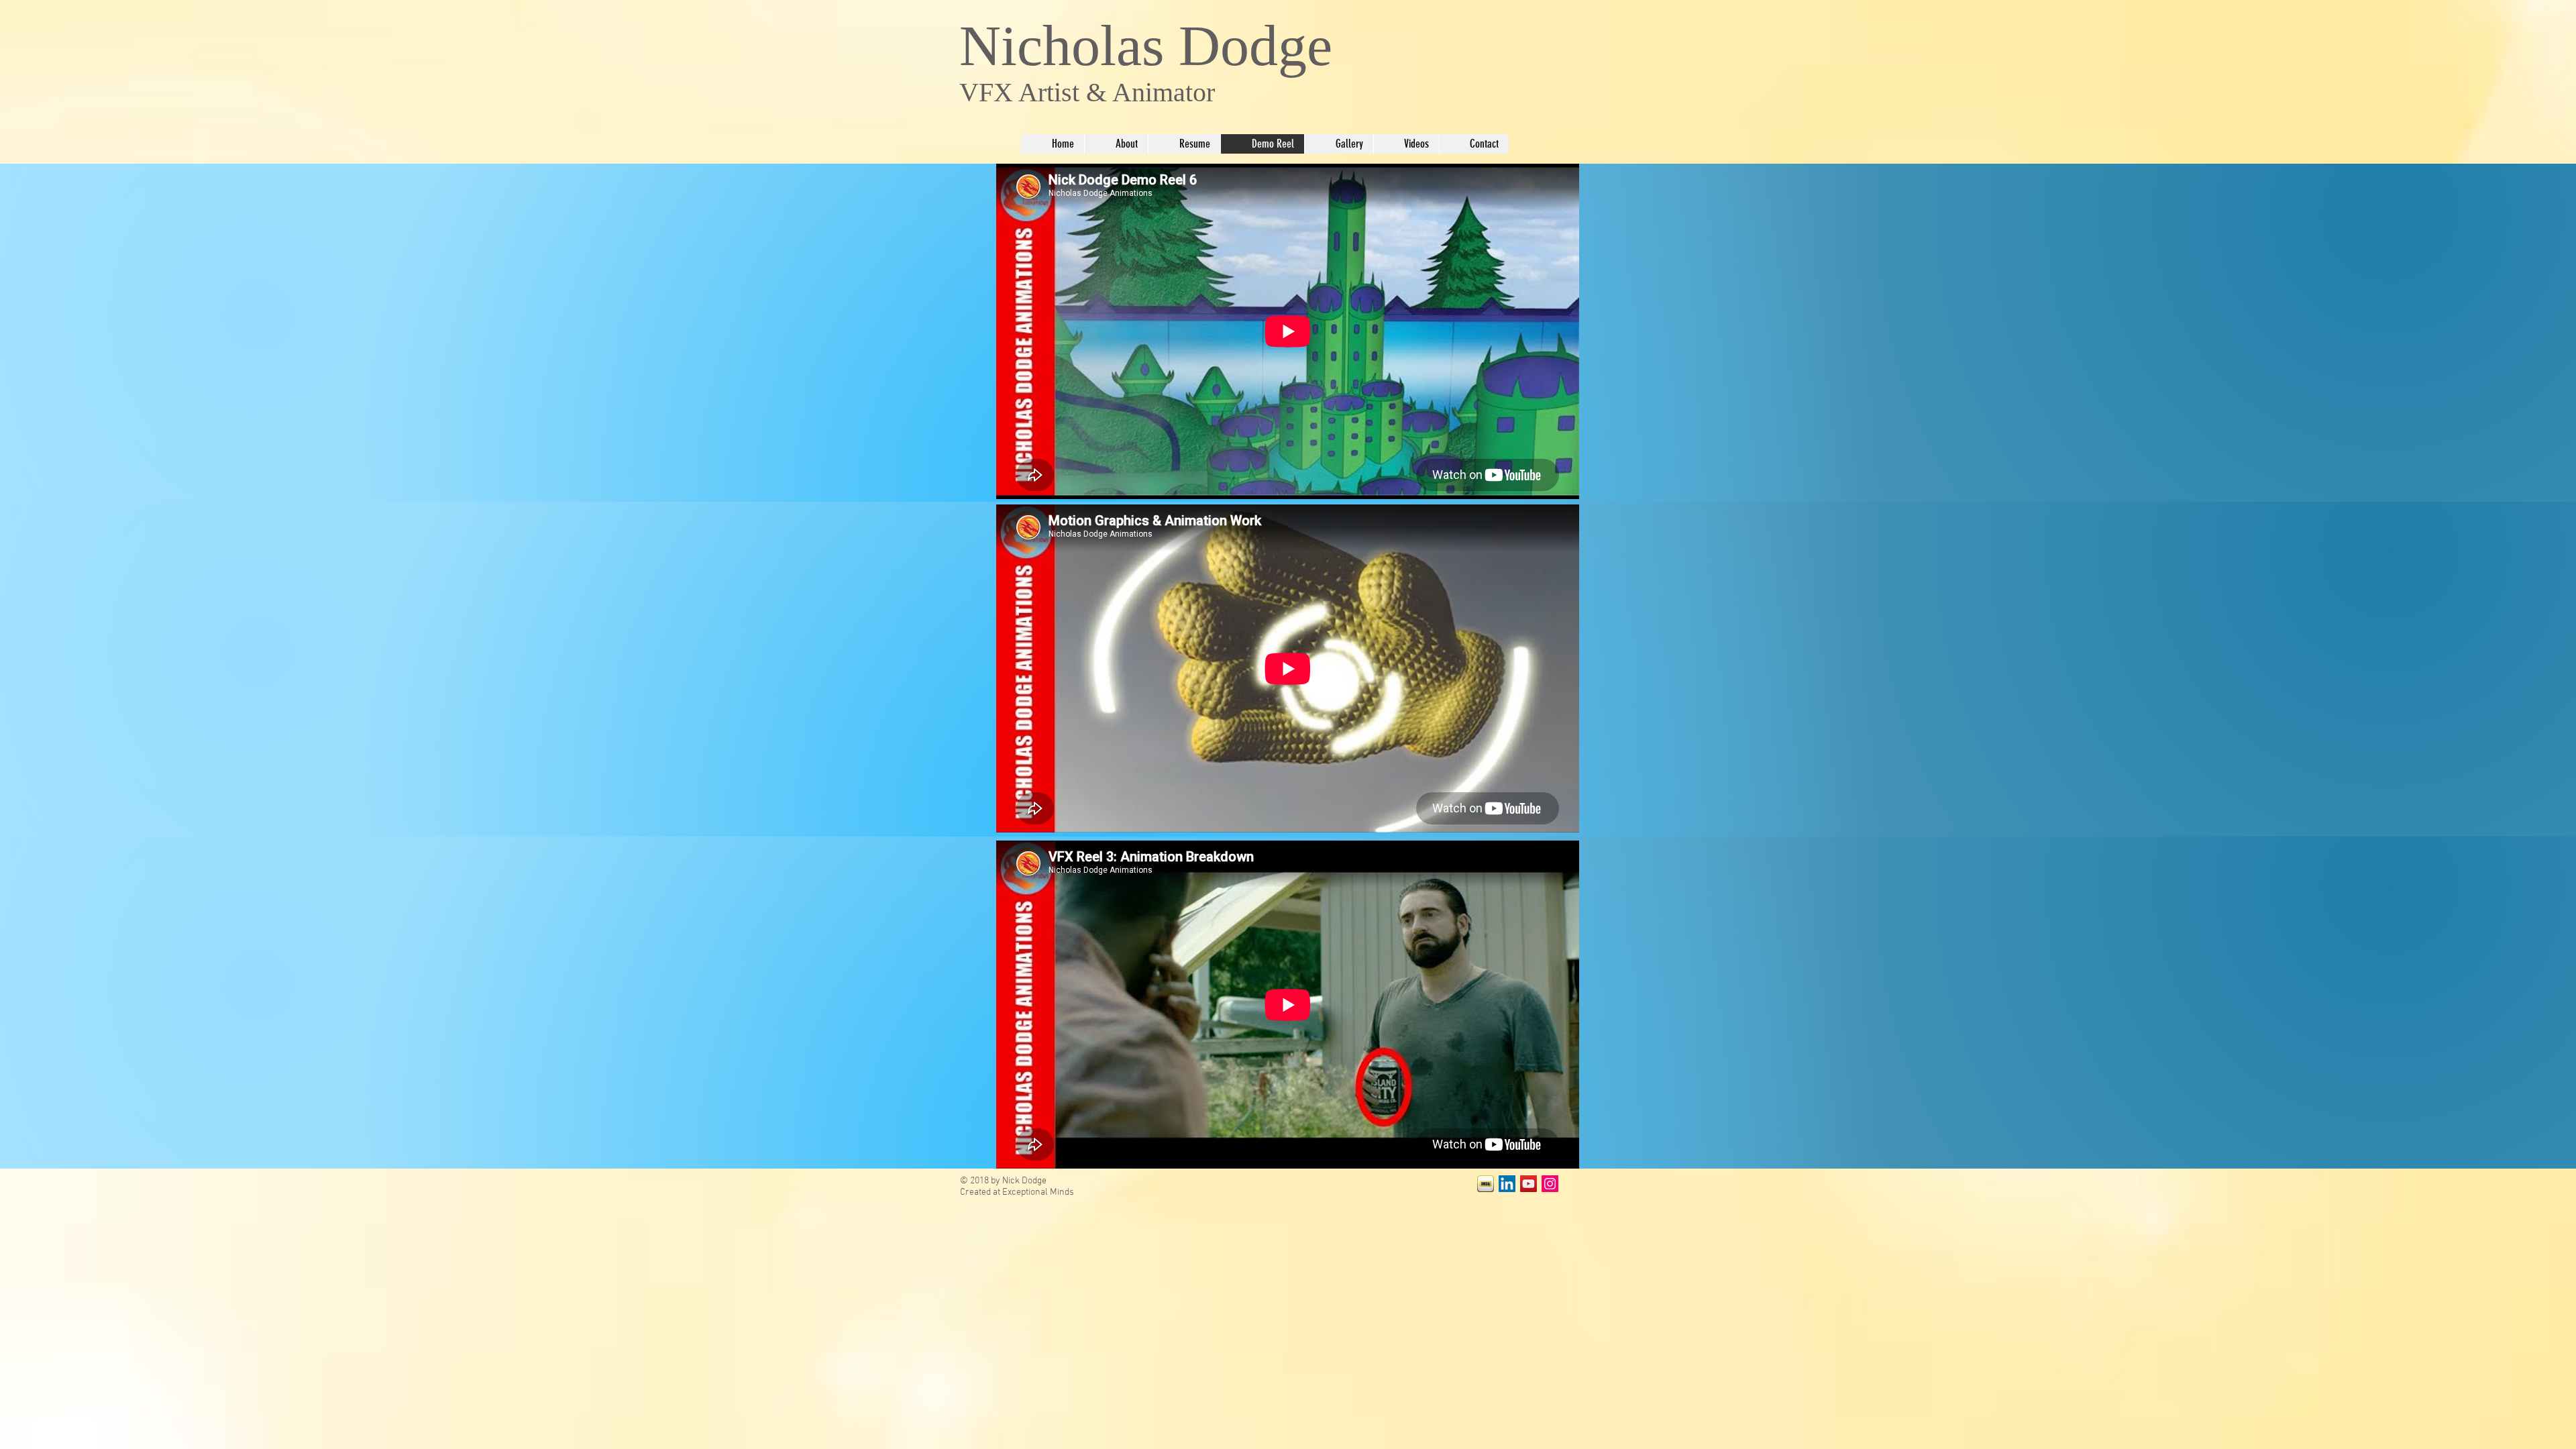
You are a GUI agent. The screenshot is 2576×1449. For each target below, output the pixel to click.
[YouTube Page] (1528, 1184)
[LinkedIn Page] (1507, 1184)
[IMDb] (1486, 1184)
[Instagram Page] (1550, 1184)
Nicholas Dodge (1146, 46)
